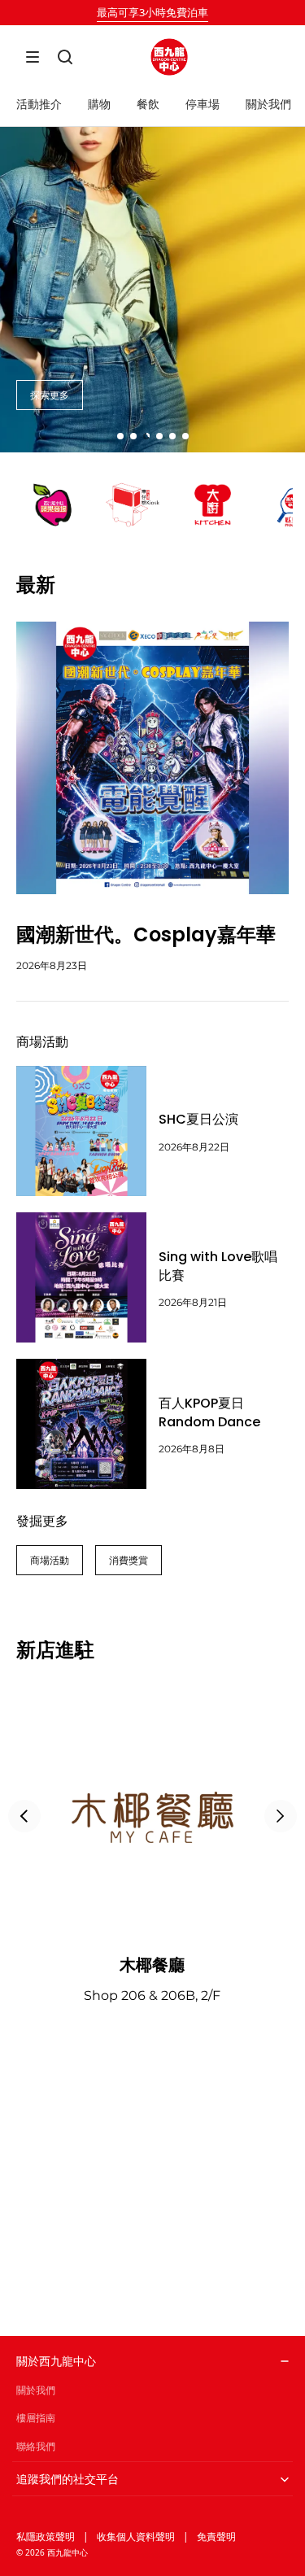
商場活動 (50, 1560)
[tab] (120, 436)
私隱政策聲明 (46, 2537)
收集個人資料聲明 (136, 2537)
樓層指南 (36, 2418)
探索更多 (50, 395)
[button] (33, 57)
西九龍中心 (68, 2552)
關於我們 (36, 2390)
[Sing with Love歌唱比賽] (81, 1277)
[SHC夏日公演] (81, 1131)
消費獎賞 (129, 1560)
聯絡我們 (36, 2446)
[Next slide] (281, 1816)
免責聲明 (216, 2537)
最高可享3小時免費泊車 (152, 12)
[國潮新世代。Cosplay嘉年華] (152, 758)
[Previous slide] (24, 1816)
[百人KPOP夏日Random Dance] (81, 1424)
